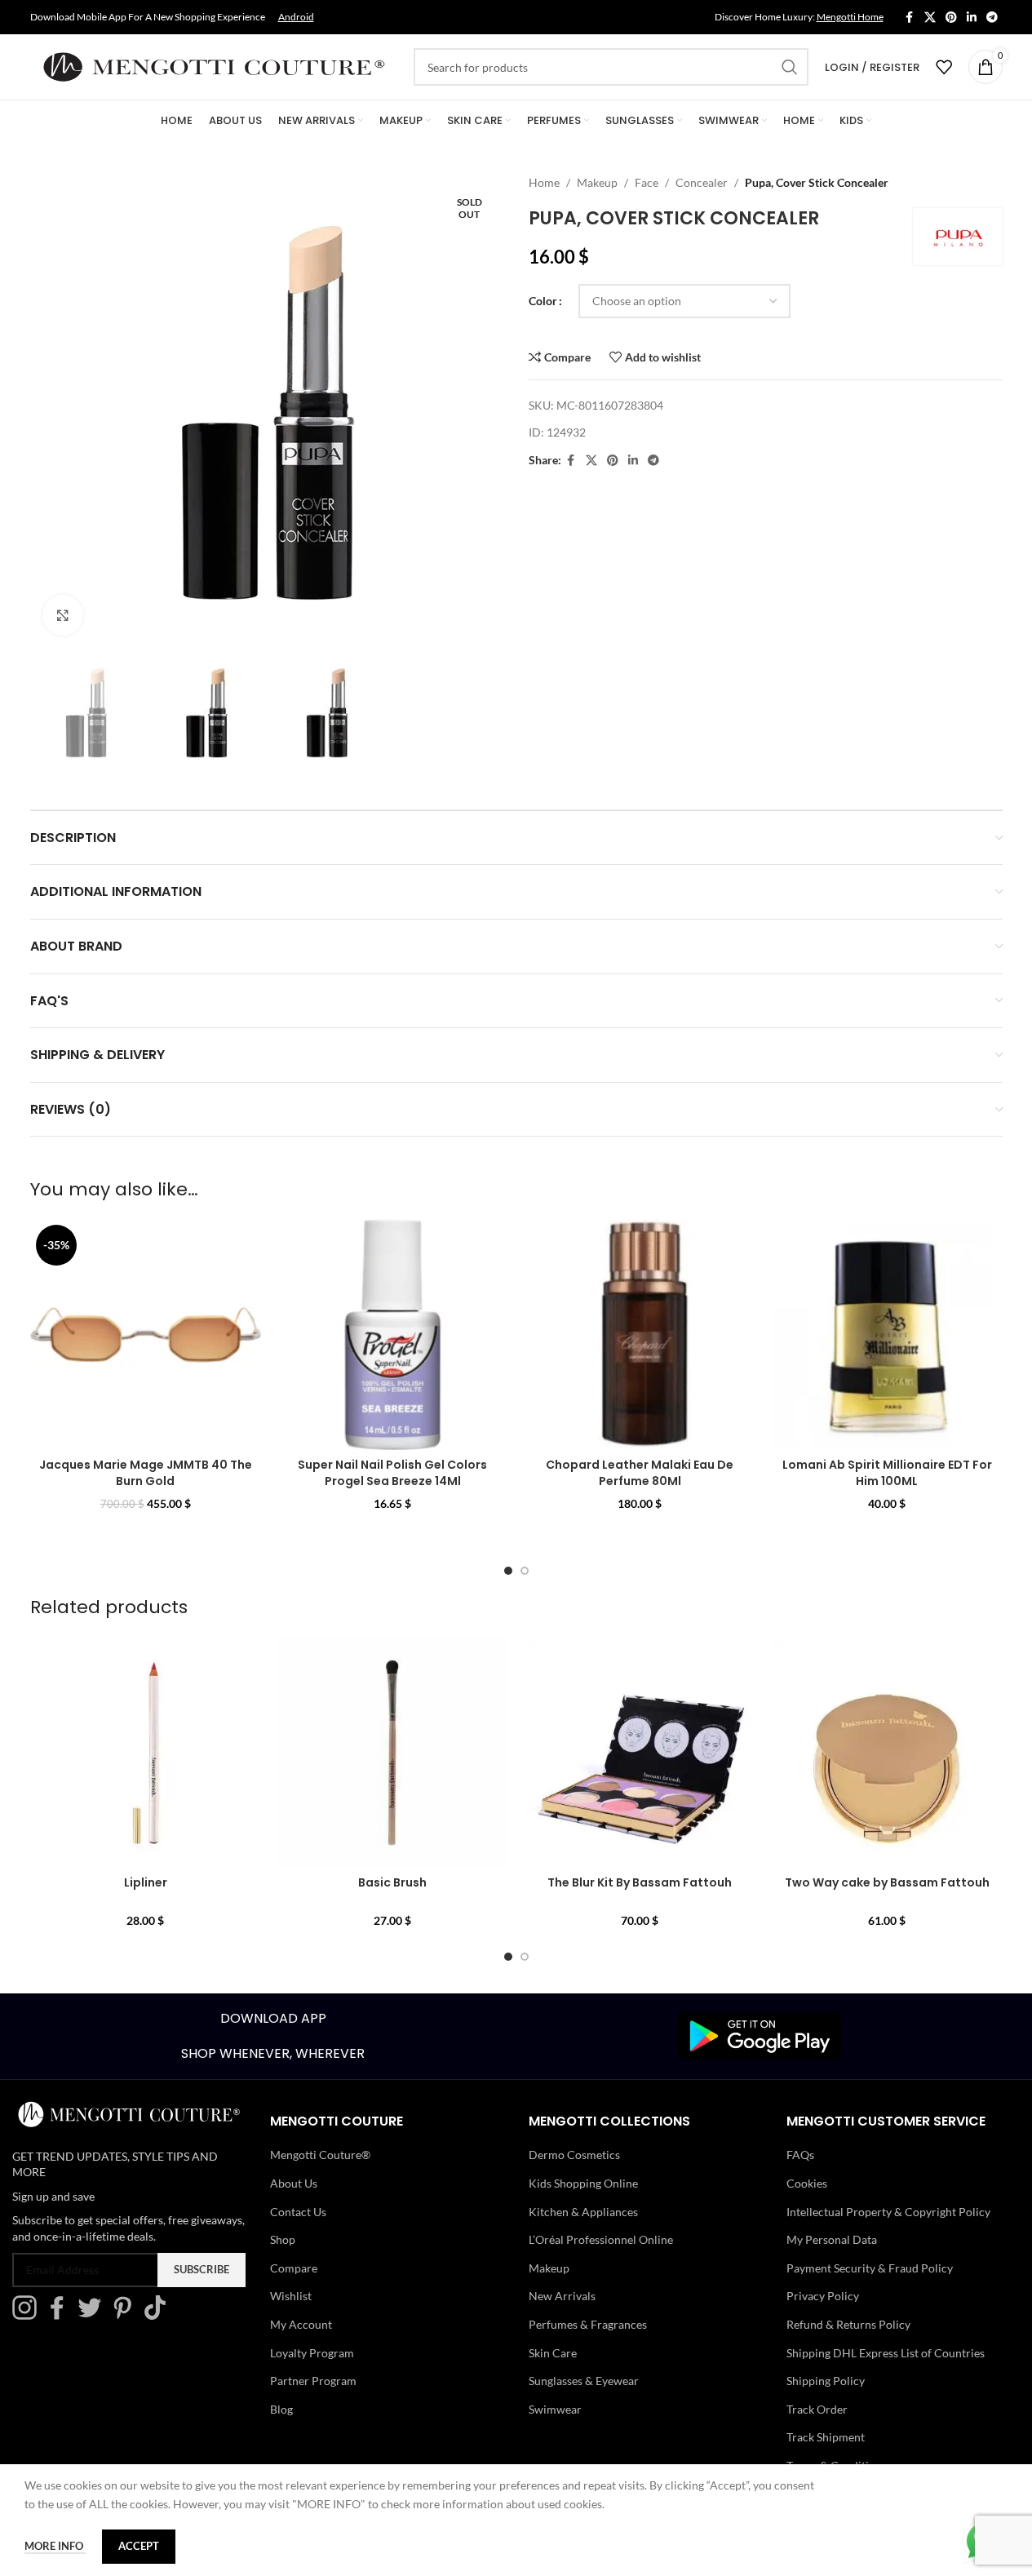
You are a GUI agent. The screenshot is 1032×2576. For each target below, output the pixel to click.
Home (544, 182)
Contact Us (298, 2212)
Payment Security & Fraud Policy (870, 2268)
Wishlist (291, 2296)
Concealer (702, 182)
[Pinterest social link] (951, 18)
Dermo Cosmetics (574, 2155)
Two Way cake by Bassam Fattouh (887, 1882)
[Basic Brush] (393, 1752)
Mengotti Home (850, 17)
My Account (301, 2324)
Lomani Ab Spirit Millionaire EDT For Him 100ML (887, 1473)
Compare (294, 2268)
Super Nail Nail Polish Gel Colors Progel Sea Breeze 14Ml (392, 1473)
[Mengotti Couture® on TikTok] (159, 2315)
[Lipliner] (146, 1752)
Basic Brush (392, 1882)
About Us (294, 2183)
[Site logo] (214, 66)
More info (55, 2546)
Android (296, 17)
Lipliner (146, 1882)
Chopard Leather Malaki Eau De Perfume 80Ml (640, 1473)
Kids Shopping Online (583, 2183)
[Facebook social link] (910, 18)
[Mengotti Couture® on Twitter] (94, 2315)
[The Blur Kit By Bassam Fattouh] (640, 1752)
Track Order (817, 2409)
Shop (283, 2239)
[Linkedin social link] (972, 18)
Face (647, 182)
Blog (281, 2409)
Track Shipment (826, 2437)
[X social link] (930, 18)
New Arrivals (562, 2296)
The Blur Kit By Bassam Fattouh (640, 1882)
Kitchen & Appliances (583, 2212)
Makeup (597, 182)
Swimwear (555, 2409)
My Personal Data (832, 2239)
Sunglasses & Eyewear (584, 2381)
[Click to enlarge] (63, 615)
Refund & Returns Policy (848, 2324)
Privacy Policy (823, 2296)
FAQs (800, 2155)
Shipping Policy (826, 2381)
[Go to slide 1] (508, 1571)
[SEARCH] (790, 67)
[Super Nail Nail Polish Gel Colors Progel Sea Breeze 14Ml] (393, 1335)
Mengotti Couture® (320, 2155)
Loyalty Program (312, 2353)
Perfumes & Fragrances (588, 2324)
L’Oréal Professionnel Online (601, 2239)
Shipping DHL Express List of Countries (886, 2353)
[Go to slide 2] (525, 1571)
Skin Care (553, 2353)
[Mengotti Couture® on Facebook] (61, 2315)
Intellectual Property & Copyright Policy (888, 2212)
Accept (139, 2546)
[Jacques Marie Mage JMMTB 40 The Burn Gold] (146, 1335)
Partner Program (313, 2381)
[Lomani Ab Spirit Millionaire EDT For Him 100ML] (887, 1335)
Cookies (807, 2183)
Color (543, 301)
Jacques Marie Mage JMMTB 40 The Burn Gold (146, 1473)
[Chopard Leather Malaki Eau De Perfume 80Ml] (640, 1335)
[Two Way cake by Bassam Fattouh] (887, 1752)
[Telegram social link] (992, 18)
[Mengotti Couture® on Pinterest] (126, 2315)
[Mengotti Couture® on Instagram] (29, 2315)
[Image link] (760, 2035)
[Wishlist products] (944, 67)
